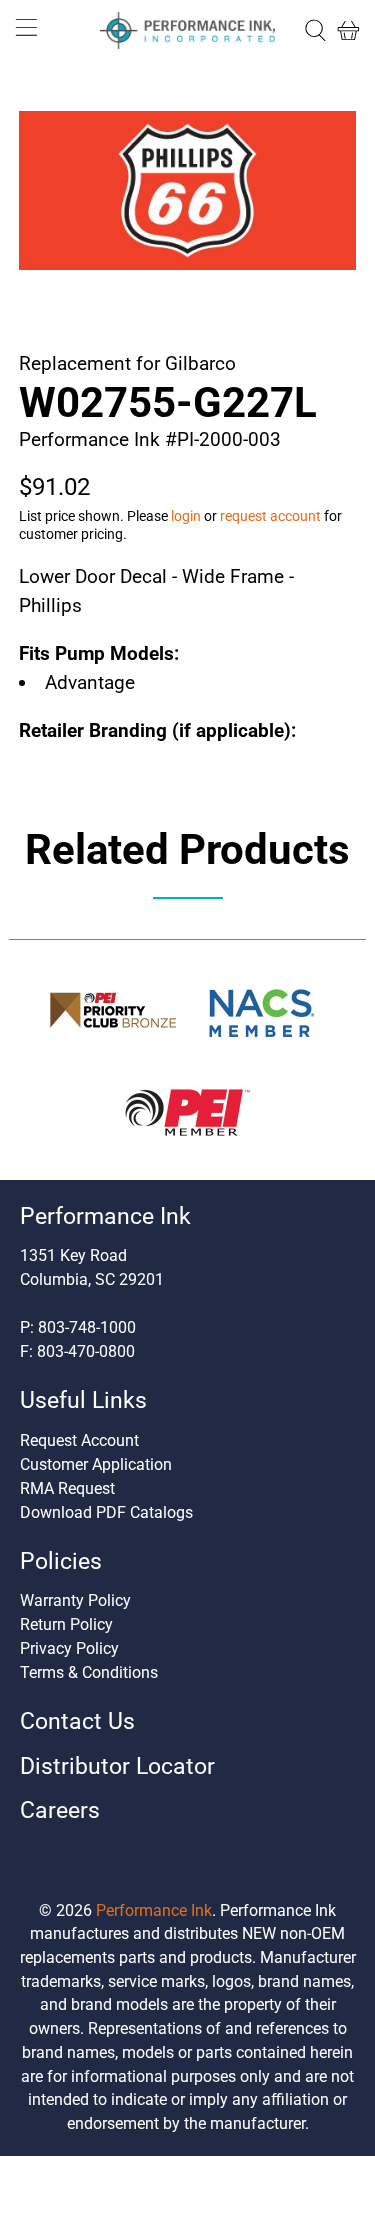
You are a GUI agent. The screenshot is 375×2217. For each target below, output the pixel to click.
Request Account (79, 1440)
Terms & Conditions (89, 1672)
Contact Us (77, 1721)
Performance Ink (154, 1910)
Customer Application (96, 1464)
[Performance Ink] (188, 31)
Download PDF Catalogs (106, 1512)
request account (270, 516)
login (186, 516)
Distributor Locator (117, 1766)
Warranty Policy (75, 1600)
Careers (60, 1810)
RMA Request (67, 1488)
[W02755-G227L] (187, 190)
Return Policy (66, 1624)
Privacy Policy (69, 1648)
